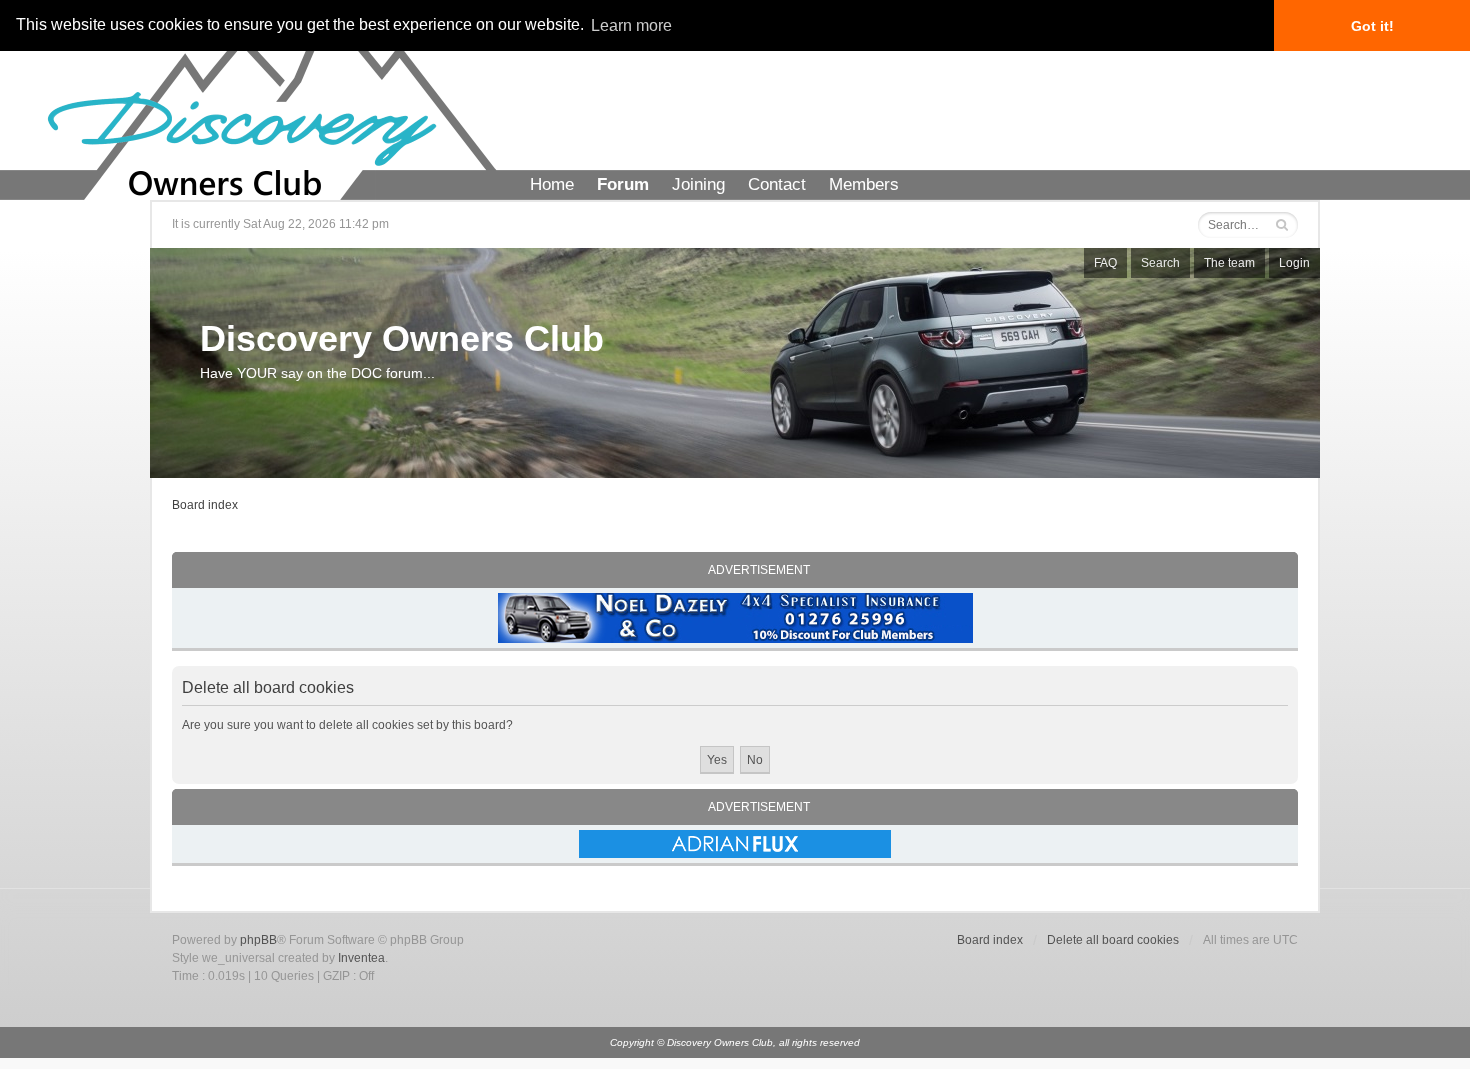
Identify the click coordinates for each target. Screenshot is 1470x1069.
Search (1160, 263)
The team (1229, 263)
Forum (623, 184)
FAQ (1105, 263)
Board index (205, 505)
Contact (777, 184)
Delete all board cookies (1113, 940)
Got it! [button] (1372, 26)
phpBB (258, 940)
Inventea (361, 958)
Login (1294, 263)
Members (864, 184)
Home (552, 184)
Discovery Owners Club (402, 338)
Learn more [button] (631, 25)
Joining (698, 184)
